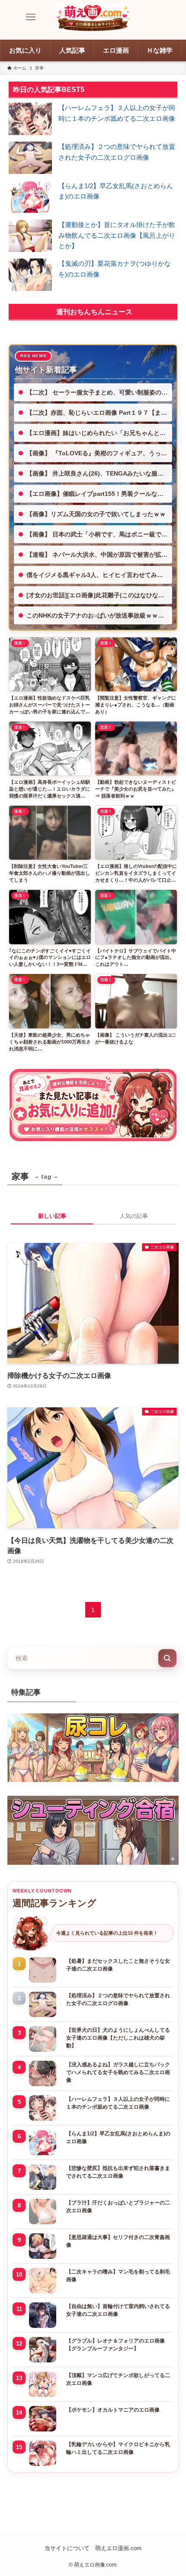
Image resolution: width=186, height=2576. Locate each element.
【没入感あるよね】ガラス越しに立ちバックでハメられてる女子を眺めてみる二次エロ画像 (118, 2072)
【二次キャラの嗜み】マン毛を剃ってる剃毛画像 (118, 2276)
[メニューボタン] (31, 17)
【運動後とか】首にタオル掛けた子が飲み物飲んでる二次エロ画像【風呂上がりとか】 (117, 235)
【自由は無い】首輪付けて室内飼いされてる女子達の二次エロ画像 (118, 2310)
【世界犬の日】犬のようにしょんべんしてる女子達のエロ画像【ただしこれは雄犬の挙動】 (118, 2038)
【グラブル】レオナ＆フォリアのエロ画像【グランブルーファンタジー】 (115, 2345)
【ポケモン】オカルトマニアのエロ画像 (113, 2410)
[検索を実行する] (167, 1658)
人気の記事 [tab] (134, 1216)
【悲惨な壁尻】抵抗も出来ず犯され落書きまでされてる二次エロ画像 (118, 2172)
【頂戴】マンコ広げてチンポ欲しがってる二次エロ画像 (118, 2379)
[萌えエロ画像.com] (93, 17)
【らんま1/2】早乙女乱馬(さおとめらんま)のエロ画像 (118, 2138)
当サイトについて (67, 2548)
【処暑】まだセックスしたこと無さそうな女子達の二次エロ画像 (118, 1965)
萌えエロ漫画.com (118, 2548)
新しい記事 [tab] (52, 1216)
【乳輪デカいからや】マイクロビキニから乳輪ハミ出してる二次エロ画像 (118, 2448)
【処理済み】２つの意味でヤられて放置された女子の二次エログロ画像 (118, 1999)
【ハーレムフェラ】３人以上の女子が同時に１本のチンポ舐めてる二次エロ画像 (118, 2103)
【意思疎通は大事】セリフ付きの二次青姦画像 (118, 2241)
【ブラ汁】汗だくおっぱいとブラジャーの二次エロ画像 (118, 2207)
